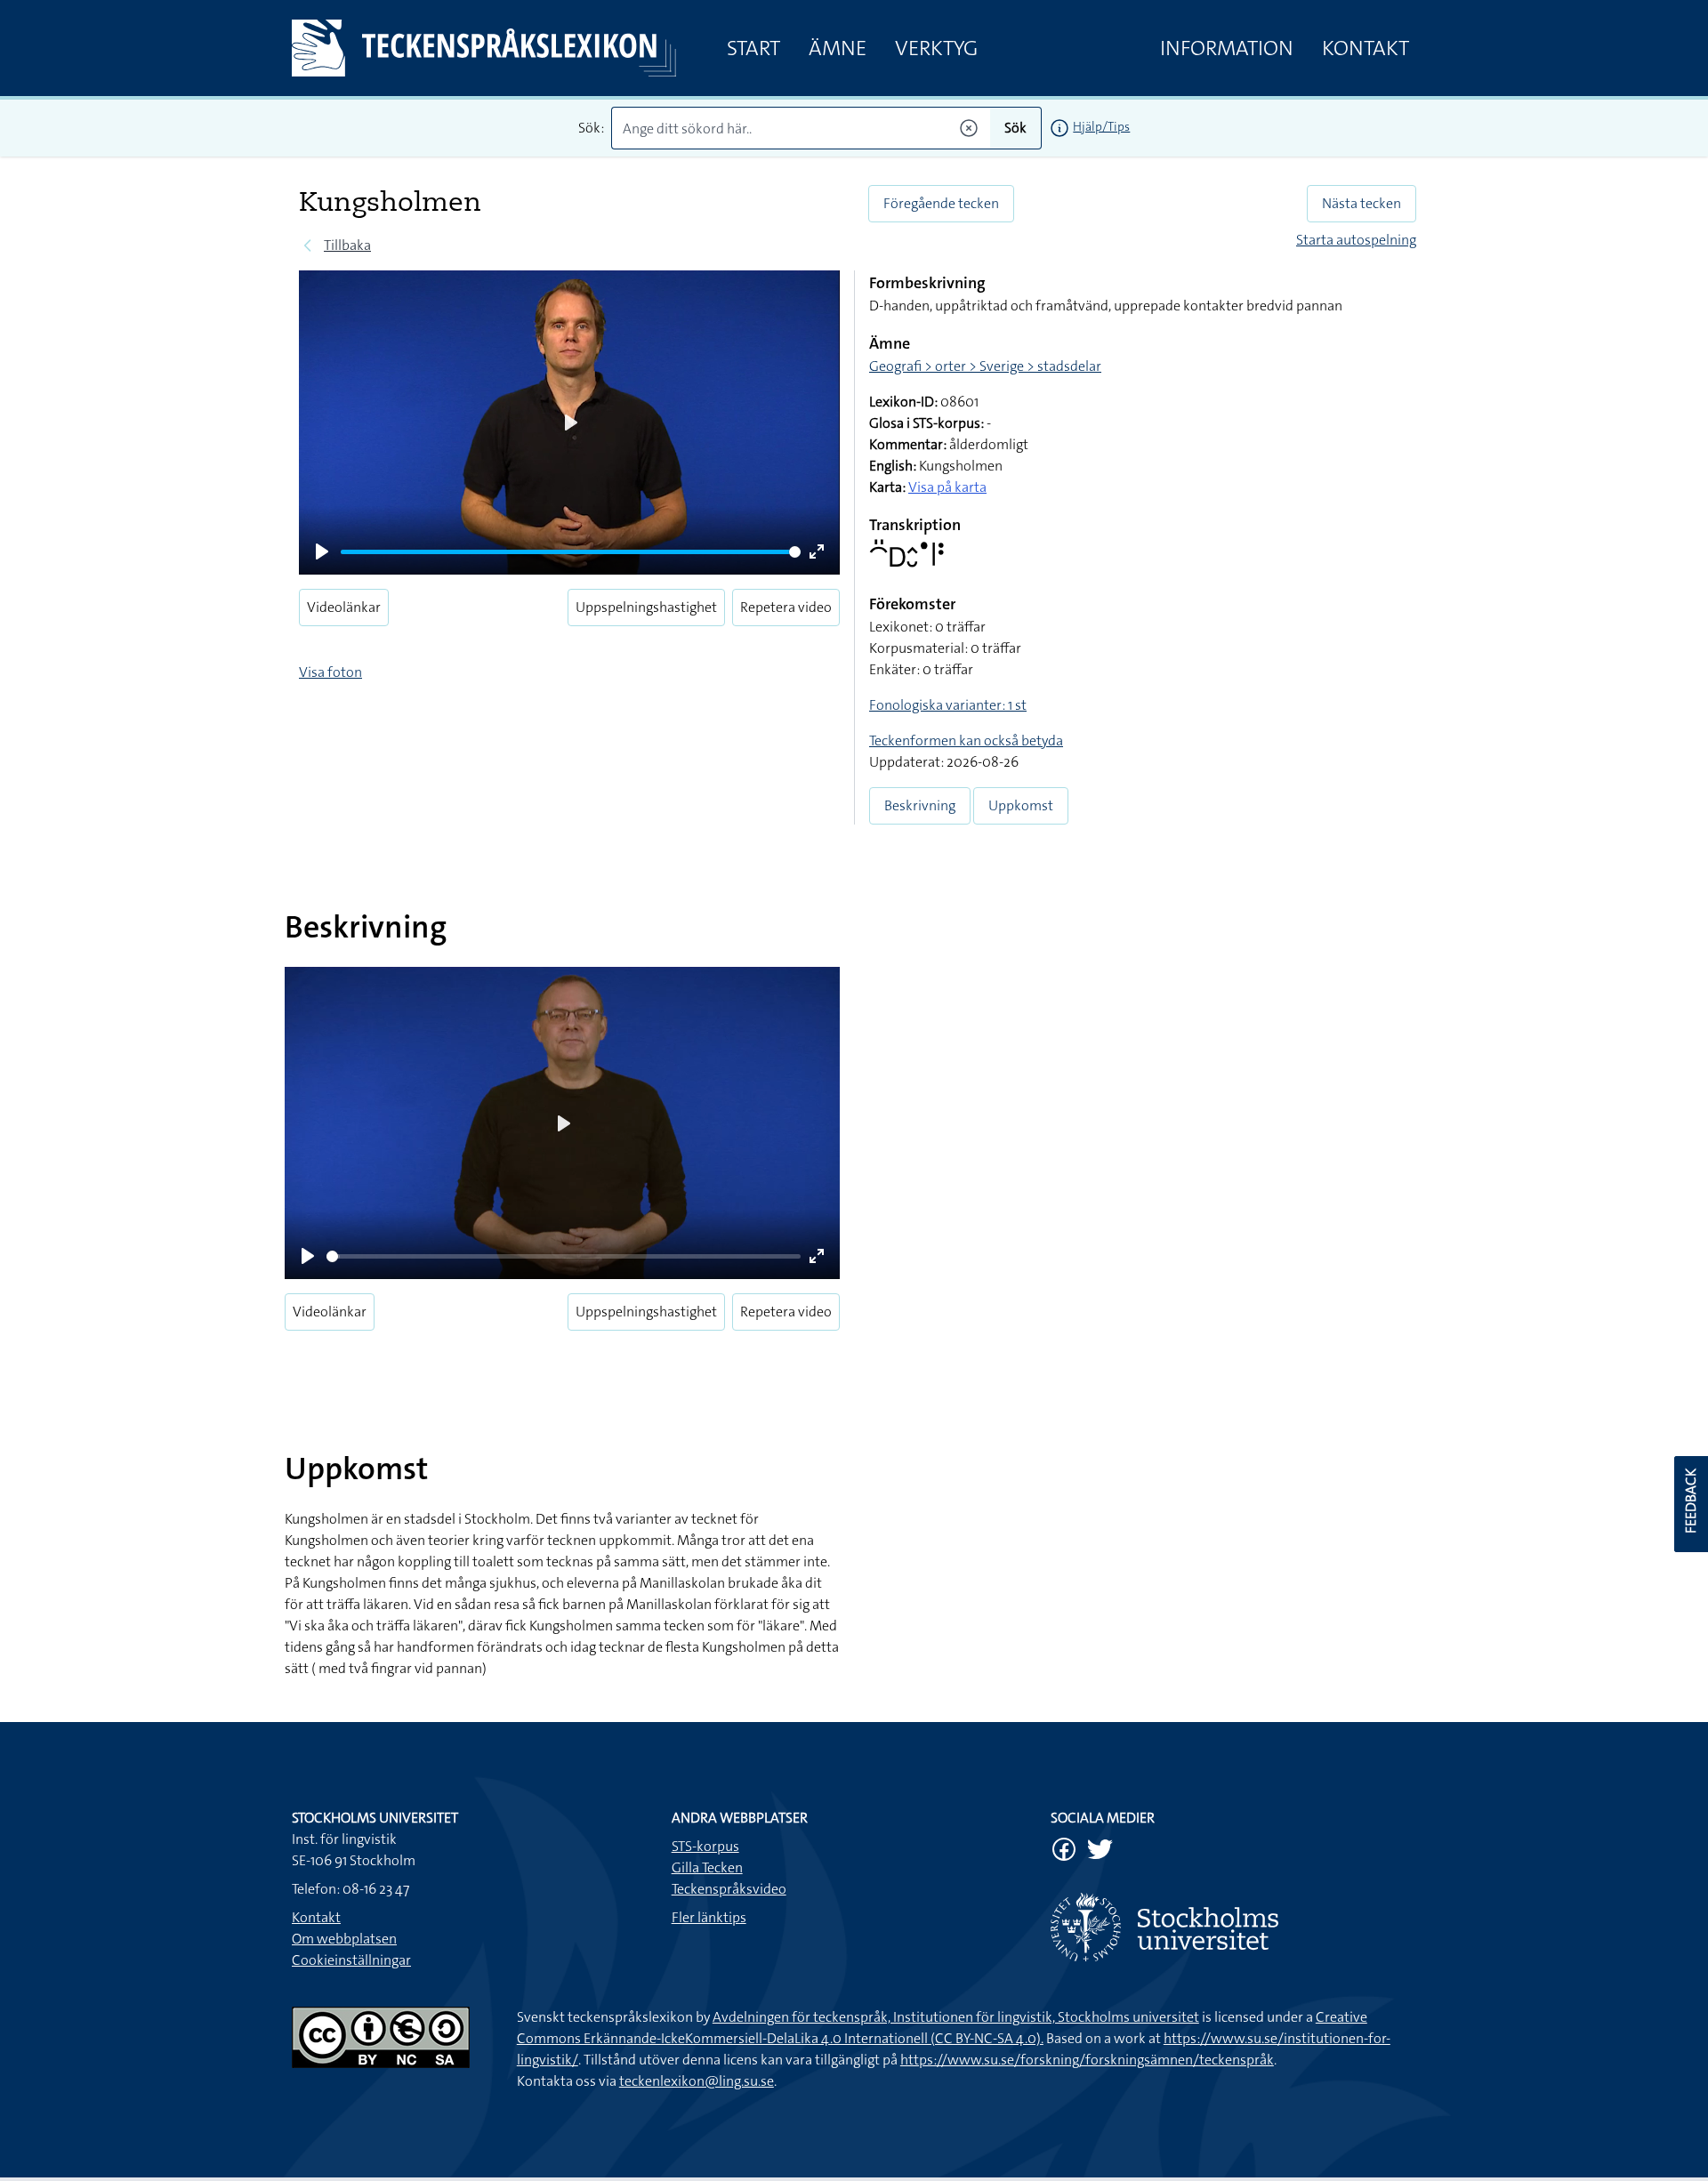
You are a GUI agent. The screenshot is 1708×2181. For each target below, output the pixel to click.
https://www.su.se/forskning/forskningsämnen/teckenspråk (1087, 2060)
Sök (1015, 128)
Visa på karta (947, 487)
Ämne (838, 48)
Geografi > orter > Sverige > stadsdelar (985, 366)
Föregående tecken (941, 203)
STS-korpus (705, 1846)
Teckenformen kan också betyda (966, 740)
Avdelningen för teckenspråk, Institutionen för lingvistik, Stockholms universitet (956, 2017)
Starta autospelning (1356, 240)
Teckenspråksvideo (729, 1889)
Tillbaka (347, 245)
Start (753, 48)
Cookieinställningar (351, 1960)
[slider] (571, 552)
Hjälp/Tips (1101, 126)
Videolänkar (344, 607)
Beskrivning (920, 805)
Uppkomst (1021, 805)
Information (1227, 48)
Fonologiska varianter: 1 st (948, 705)
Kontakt (1366, 48)
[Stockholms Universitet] (1233, 1927)
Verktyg (936, 48)
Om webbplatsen (344, 1939)
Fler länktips (709, 1917)
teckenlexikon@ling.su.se (697, 2081)
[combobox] (801, 128)
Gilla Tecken (707, 1867)
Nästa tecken (1362, 203)
